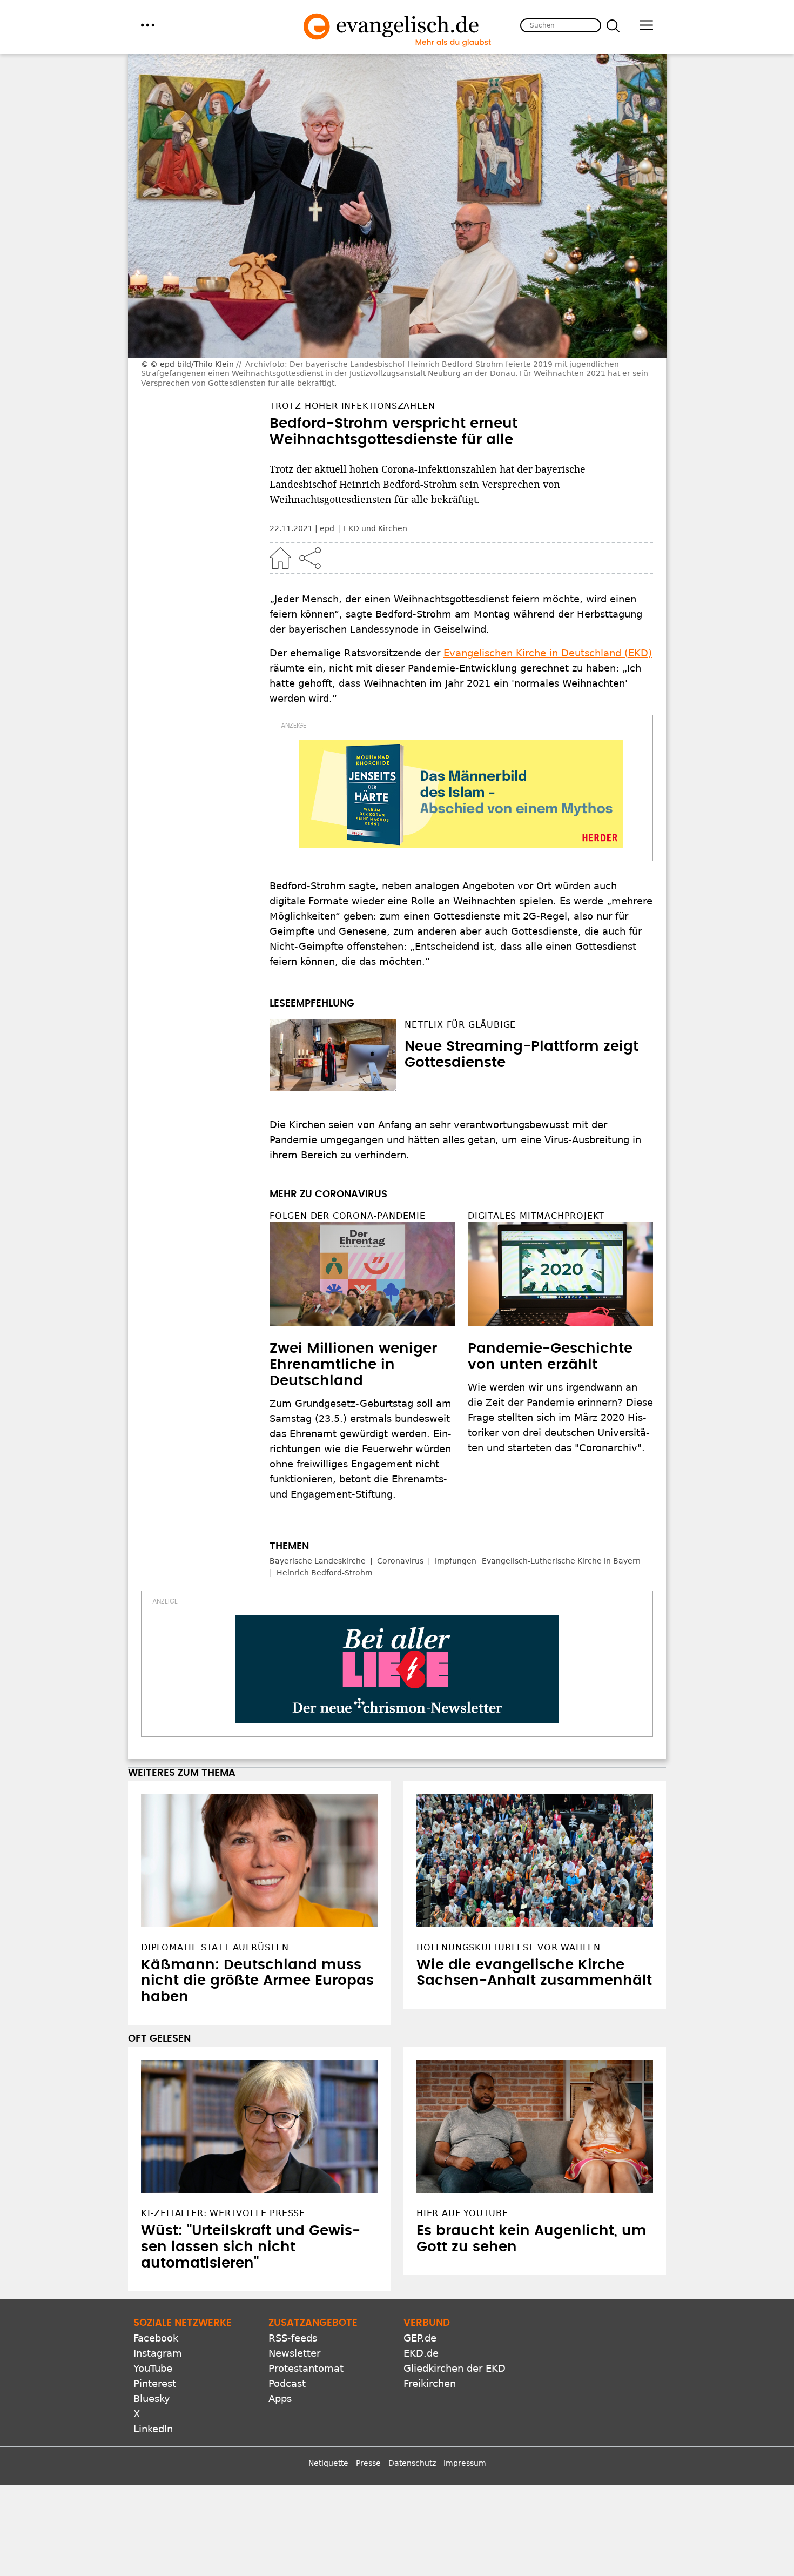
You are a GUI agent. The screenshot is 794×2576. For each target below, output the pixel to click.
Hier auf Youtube (462, 2213)
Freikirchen (430, 2383)
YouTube (153, 2368)
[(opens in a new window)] (461, 794)
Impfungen (456, 1561)
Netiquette (328, 2463)
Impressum (465, 2463)
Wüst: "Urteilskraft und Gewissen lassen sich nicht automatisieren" (251, 2247)
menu (148, 25)
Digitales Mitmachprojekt (536, 1216)
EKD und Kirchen (375, 528)
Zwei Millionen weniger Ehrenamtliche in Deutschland (353, 1365)
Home (280, 558)
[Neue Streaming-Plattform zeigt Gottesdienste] (333, 1055)
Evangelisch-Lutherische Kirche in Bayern (561, 1561)
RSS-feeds (293, 2338)
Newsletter (294, 2353)
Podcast (287, 2383)
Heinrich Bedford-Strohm (325, 1573)
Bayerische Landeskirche (318, 1561)
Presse (368, 2463)
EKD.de (421, 2353)
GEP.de (420, 2338)
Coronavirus (400, 1561)
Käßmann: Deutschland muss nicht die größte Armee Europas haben (257, 1981)
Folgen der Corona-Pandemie (348, 1216)
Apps (280, 2399)
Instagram (158, 2353)
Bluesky (152, 2399)
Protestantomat (306, 2368)
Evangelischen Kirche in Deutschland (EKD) (548, 653)
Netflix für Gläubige (460, 1025)
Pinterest (155, 2383)
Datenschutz (412, 2463)
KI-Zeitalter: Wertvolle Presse (223, 2213)
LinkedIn (153, 2429)
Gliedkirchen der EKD (455, 2368)
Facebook (156, 2338)
